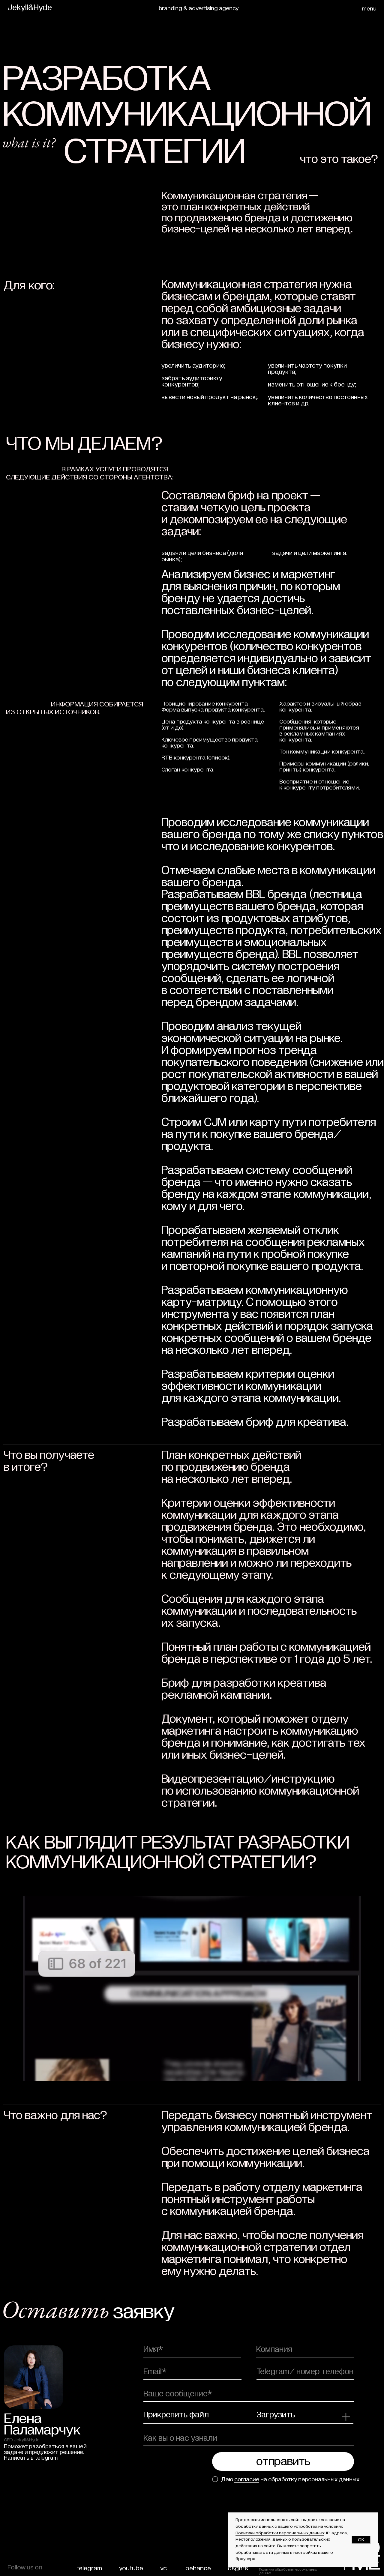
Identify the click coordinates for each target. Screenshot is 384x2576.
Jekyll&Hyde (30, 8)
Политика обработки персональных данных (288, 2571)
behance (198, 2568)
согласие (247, 2479)
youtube (131, 2568)
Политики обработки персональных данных (280, 2533)
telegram (89, 2568)
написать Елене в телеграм (42, 2461)
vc (163, 2568)
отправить (283, 2461)
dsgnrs (238, 2568)
